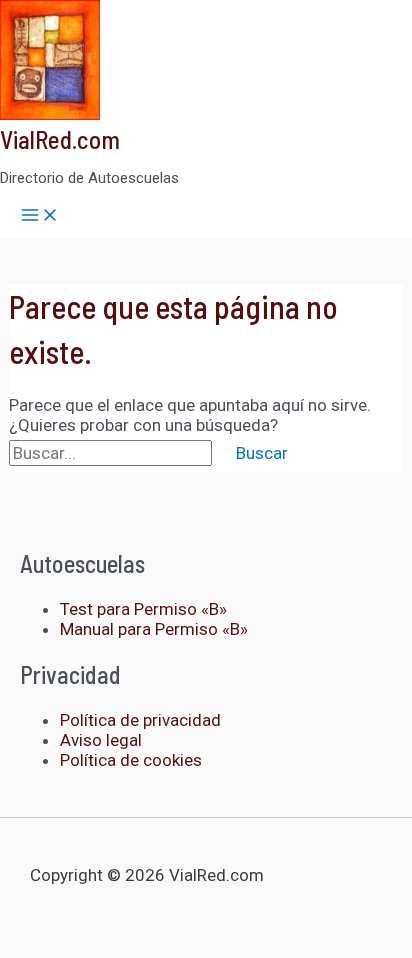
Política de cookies (131, 760)
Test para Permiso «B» (143, 609)
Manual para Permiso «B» (154, 629)
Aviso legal (101, 740)
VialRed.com (60, 139)
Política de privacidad (140, 720)
